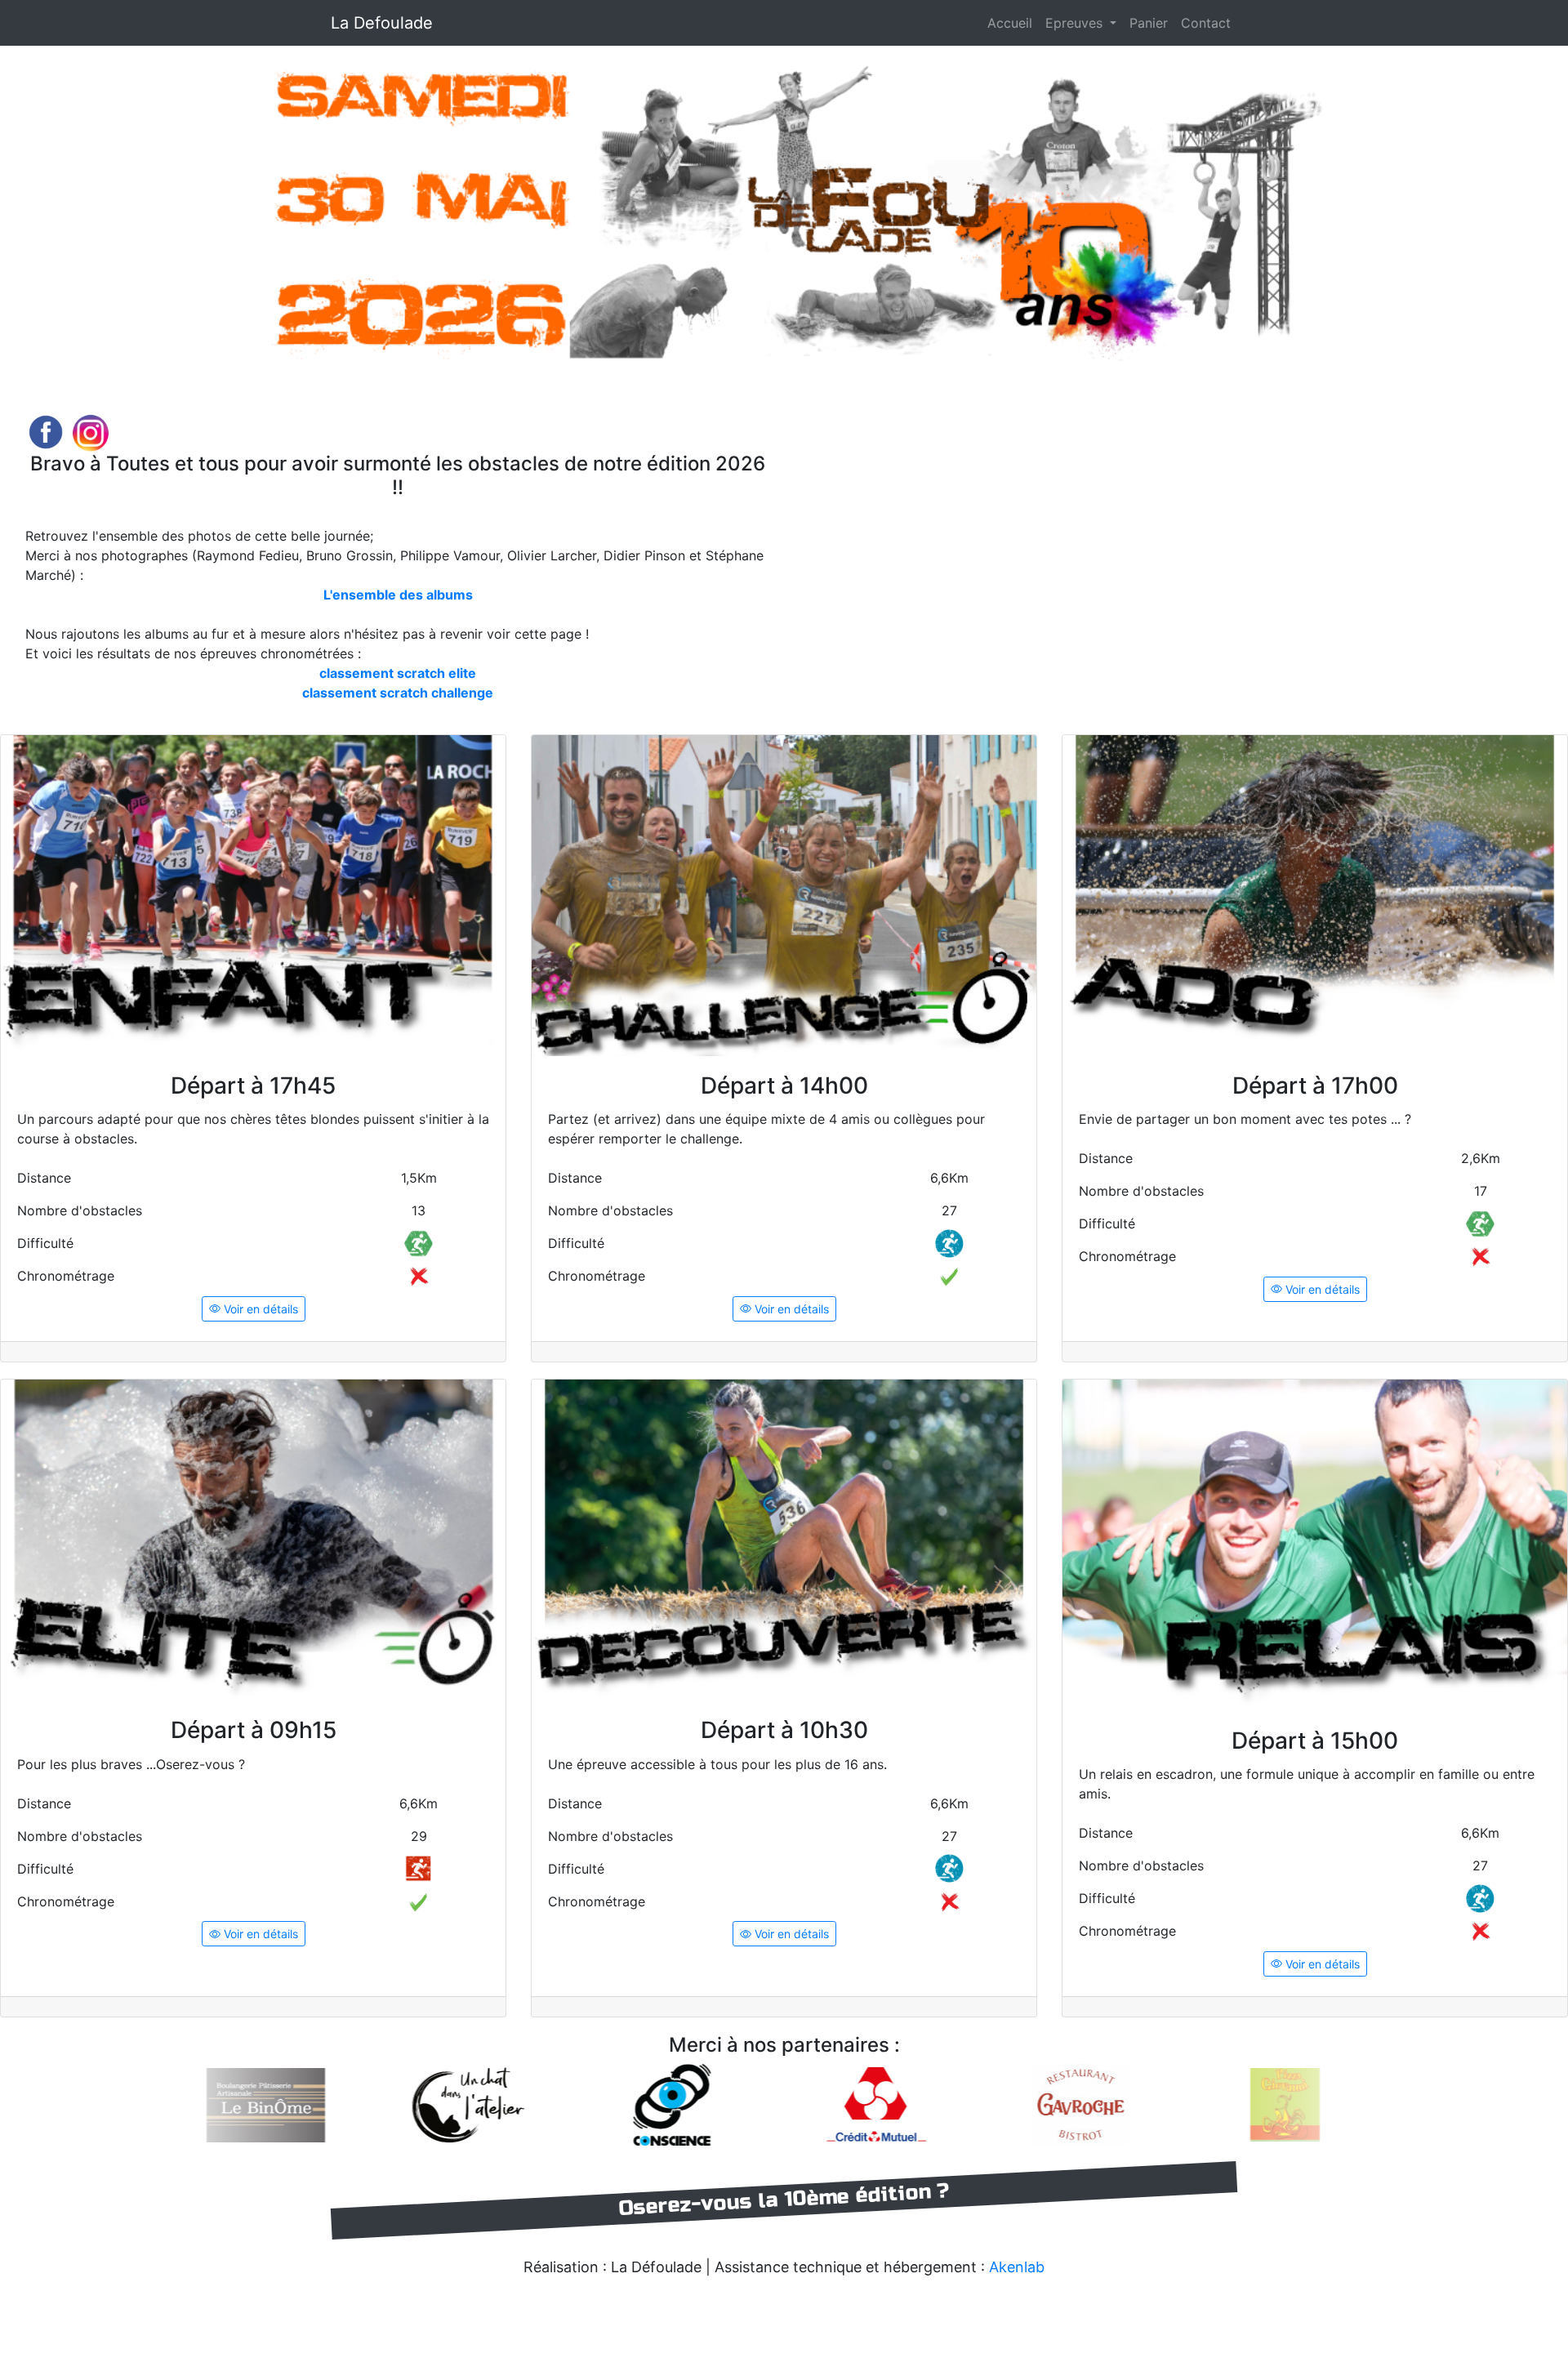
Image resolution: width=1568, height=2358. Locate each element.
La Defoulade (382, 23)
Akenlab (1017, 2267)
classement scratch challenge (398, 693)
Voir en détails (259, 1309)
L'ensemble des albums (398, 595)
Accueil (1010, 23)
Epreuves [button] (1076, 23)
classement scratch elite (398, 673)
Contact (1206, 23)
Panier (1149, 23)
